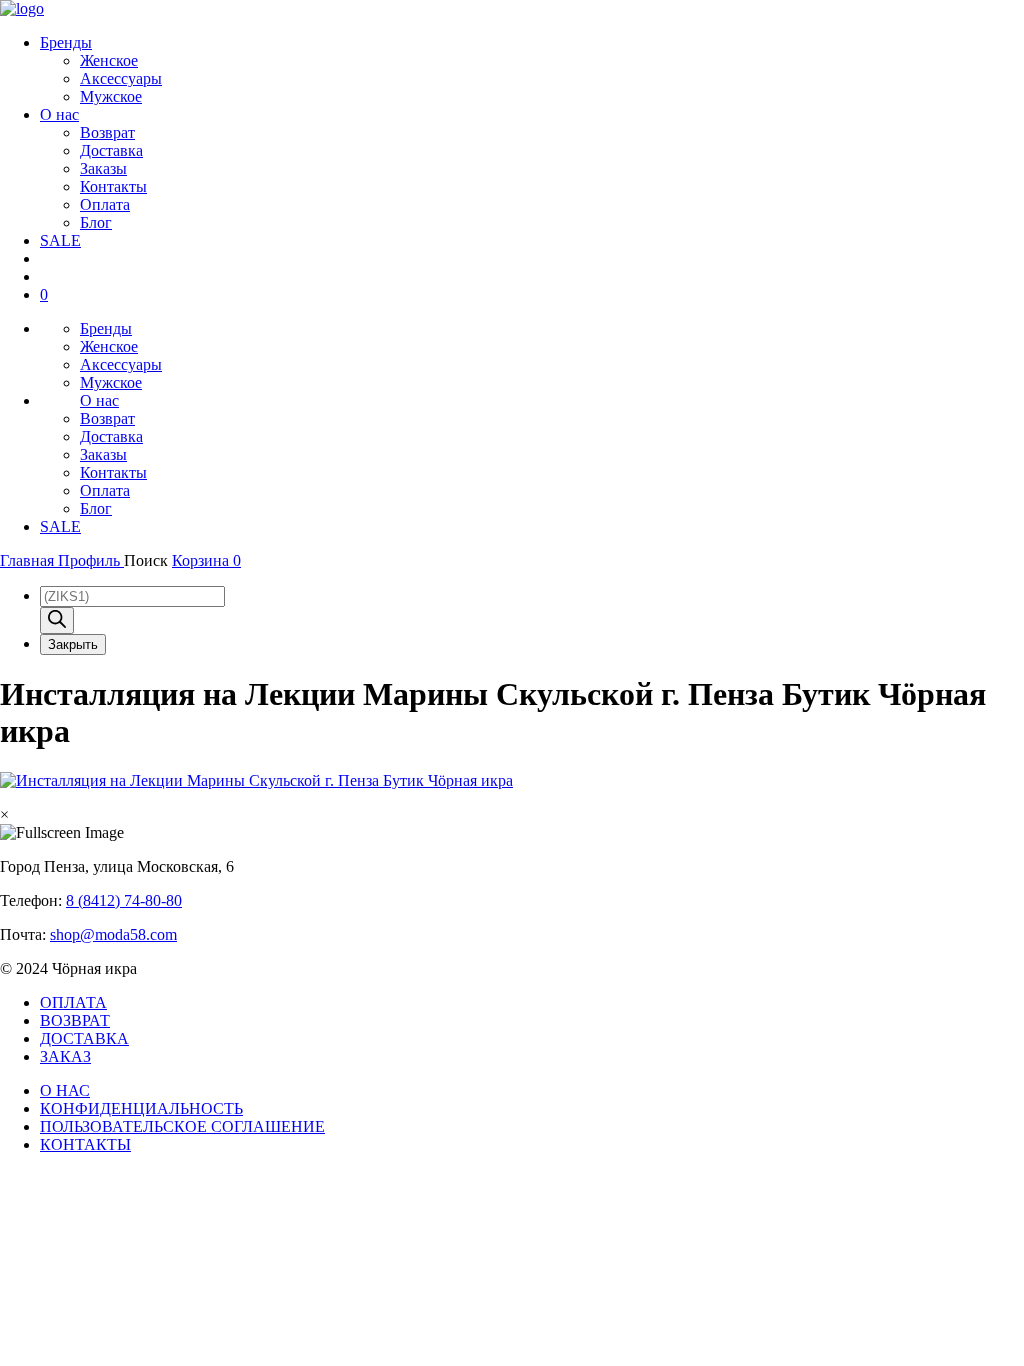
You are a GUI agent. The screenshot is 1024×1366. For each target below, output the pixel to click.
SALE (60, 240)
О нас (59, 114)
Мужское (111, 96)
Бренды (66, 42)
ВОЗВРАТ (75, 1020)
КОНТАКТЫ (85, 1144)
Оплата (105, 204)
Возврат (107, 132)
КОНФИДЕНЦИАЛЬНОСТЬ (141, 1108)
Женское (109, 60)
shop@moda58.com (113, 934)
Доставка (111, 150)
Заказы (103, 168)
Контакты (113, 186)
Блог (96, 222)
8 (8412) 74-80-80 (124, 900)
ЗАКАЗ (65, 1056)
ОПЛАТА (73, 1002)
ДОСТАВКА (84, 1038)
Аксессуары (121, 78)
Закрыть (73, 644)
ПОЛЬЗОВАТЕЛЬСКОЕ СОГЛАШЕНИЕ (182, 1126)
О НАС (65, 1090)
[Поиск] (57, 620)
